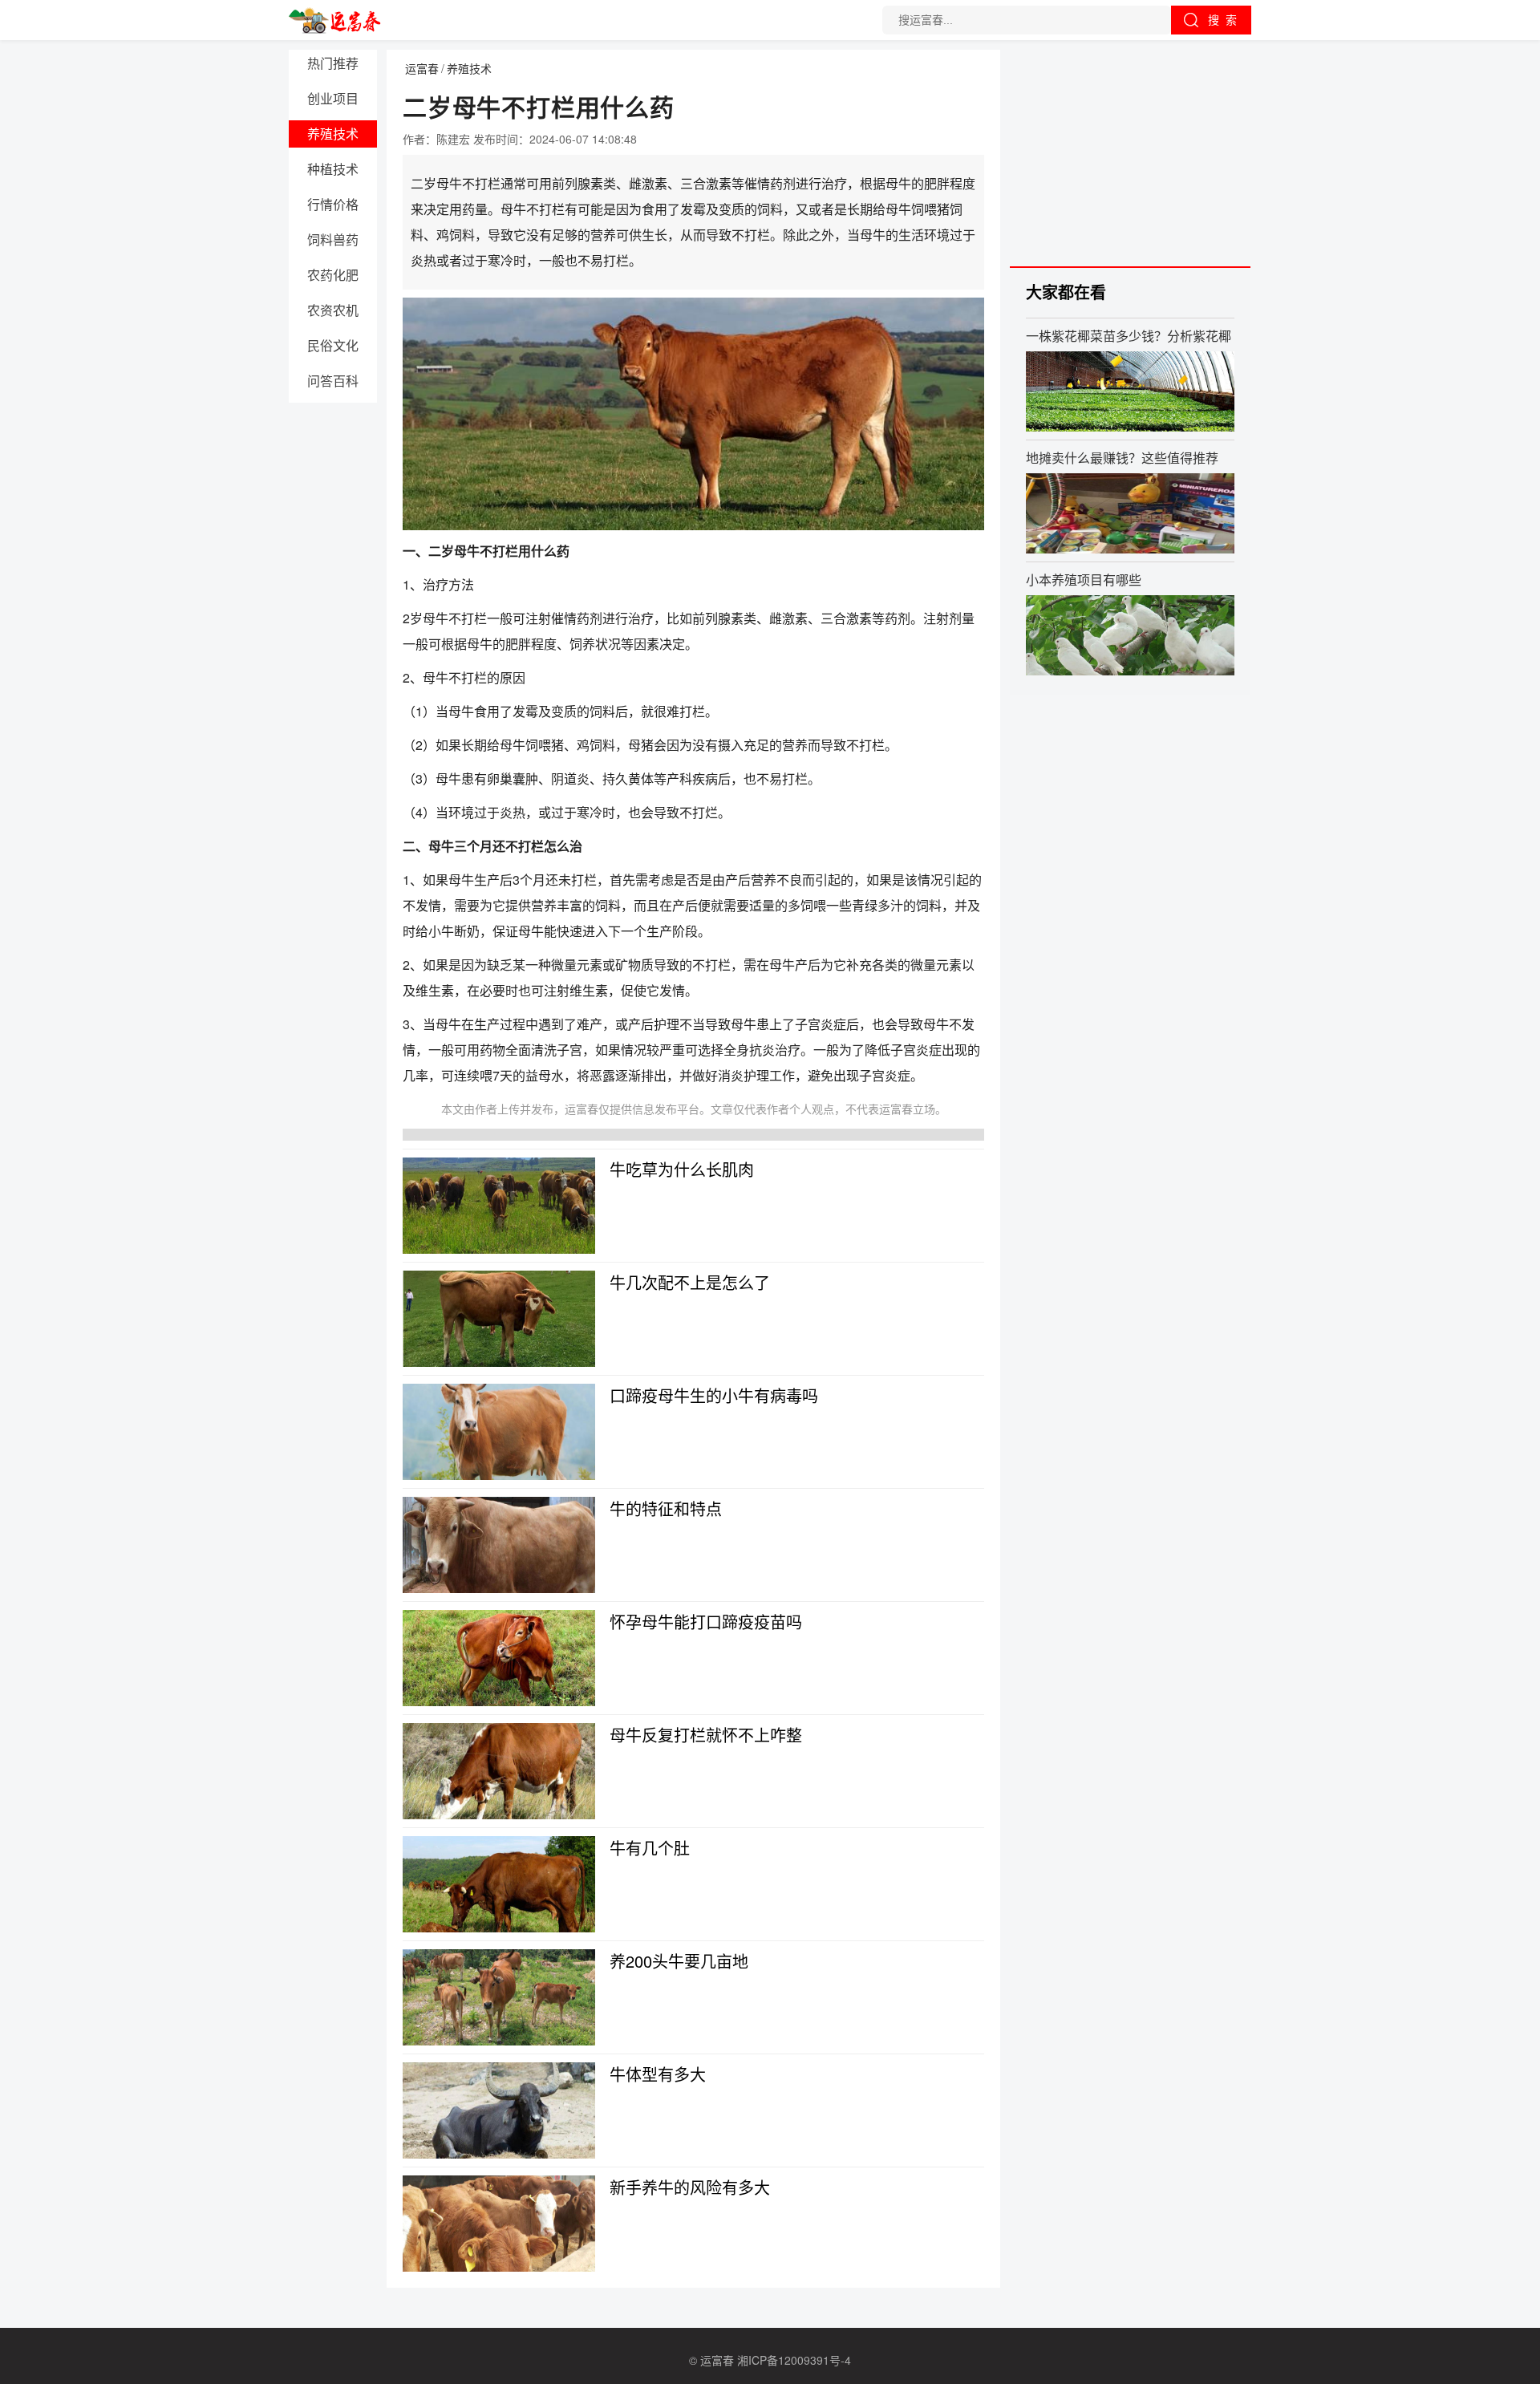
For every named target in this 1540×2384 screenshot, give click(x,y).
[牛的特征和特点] (499, 1545)
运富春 (422, 68)
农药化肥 (333, 275)
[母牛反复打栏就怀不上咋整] (499, 1771)
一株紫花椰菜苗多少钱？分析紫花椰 (1129, 335)
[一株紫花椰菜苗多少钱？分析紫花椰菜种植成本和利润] (1130, 391)
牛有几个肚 (650, 1848)
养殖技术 (333, 134)
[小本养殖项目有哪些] (1130, 635)
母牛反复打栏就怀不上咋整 (706, 1735)
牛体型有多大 (658, 2074)
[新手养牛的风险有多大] (499, 2224)
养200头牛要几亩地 (679, 1961)
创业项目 (333, 98)
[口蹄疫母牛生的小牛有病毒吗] (499, 1432)
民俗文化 (333, 345)
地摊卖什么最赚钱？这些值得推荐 (1122, 457)
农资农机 (333, 310)
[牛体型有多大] (499, 2110)
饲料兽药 (333, 239)
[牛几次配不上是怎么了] (499, 1319)
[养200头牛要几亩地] (499, 1997)
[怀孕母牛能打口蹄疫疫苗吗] (499, 1658)
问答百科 (333, 381)
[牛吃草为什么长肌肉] (499, 1206)
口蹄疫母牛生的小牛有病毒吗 (714, 1395)
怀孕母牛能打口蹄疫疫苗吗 (706, 1622)
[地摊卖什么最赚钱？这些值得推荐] (1130, 513)
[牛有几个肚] (499, 1884)
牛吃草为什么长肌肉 (682, 1169)
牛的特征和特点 (666, 1508)
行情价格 (333, 204)
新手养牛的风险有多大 (690, 2187)
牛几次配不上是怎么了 (690, 1282)
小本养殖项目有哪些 (1084, 579)
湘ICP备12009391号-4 (794, 2360)
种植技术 (333, 169)
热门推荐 (333, 63)
